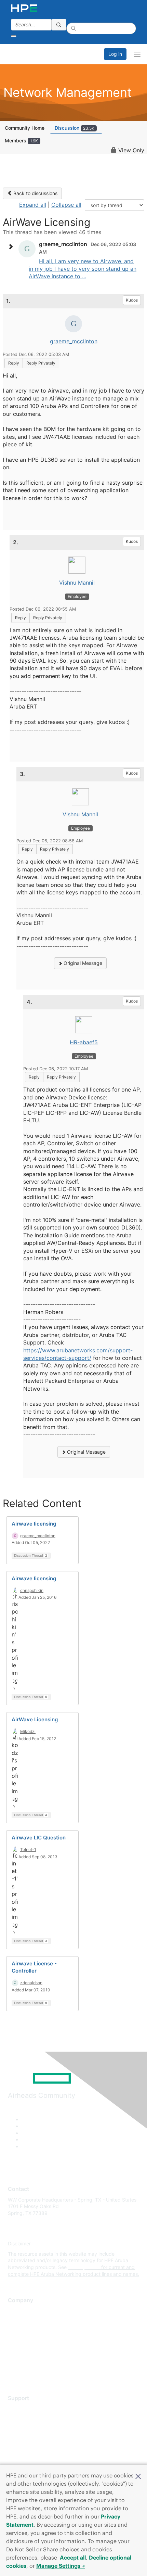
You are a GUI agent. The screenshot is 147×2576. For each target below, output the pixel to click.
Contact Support (26, 2419)
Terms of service (26, 2361)
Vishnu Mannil (77, 583)
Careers (17, 2321)
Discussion (75, 128)
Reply (14, 363)
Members (21, 141)
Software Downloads (31, 2439)
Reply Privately (41, 363)
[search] (59, 25)
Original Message (82, 963)
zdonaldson (31, 1983)
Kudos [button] (132, 300)
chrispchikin (32, 1590)
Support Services (27, 2408)
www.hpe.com (84, 2267)
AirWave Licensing (35, 1719)
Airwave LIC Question (39, 1838)
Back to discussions (35, 193)
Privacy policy (24, 2351)
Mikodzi (28, 1731)
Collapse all (66, 205)
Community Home (25, 128)
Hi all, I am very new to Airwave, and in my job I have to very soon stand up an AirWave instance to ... (83, 269)
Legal (14, 2371)
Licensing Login (25, 2449)
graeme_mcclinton (74, 341)
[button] (138, 2476)
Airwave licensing (34, 1524)
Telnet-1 (28, 1850)
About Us (18, 2311)
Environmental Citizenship (37, 2341)
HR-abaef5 (84, 1042)
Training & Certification (33, 2429)
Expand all (33, 205)
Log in (115, 54)
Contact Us (20, 2331)
